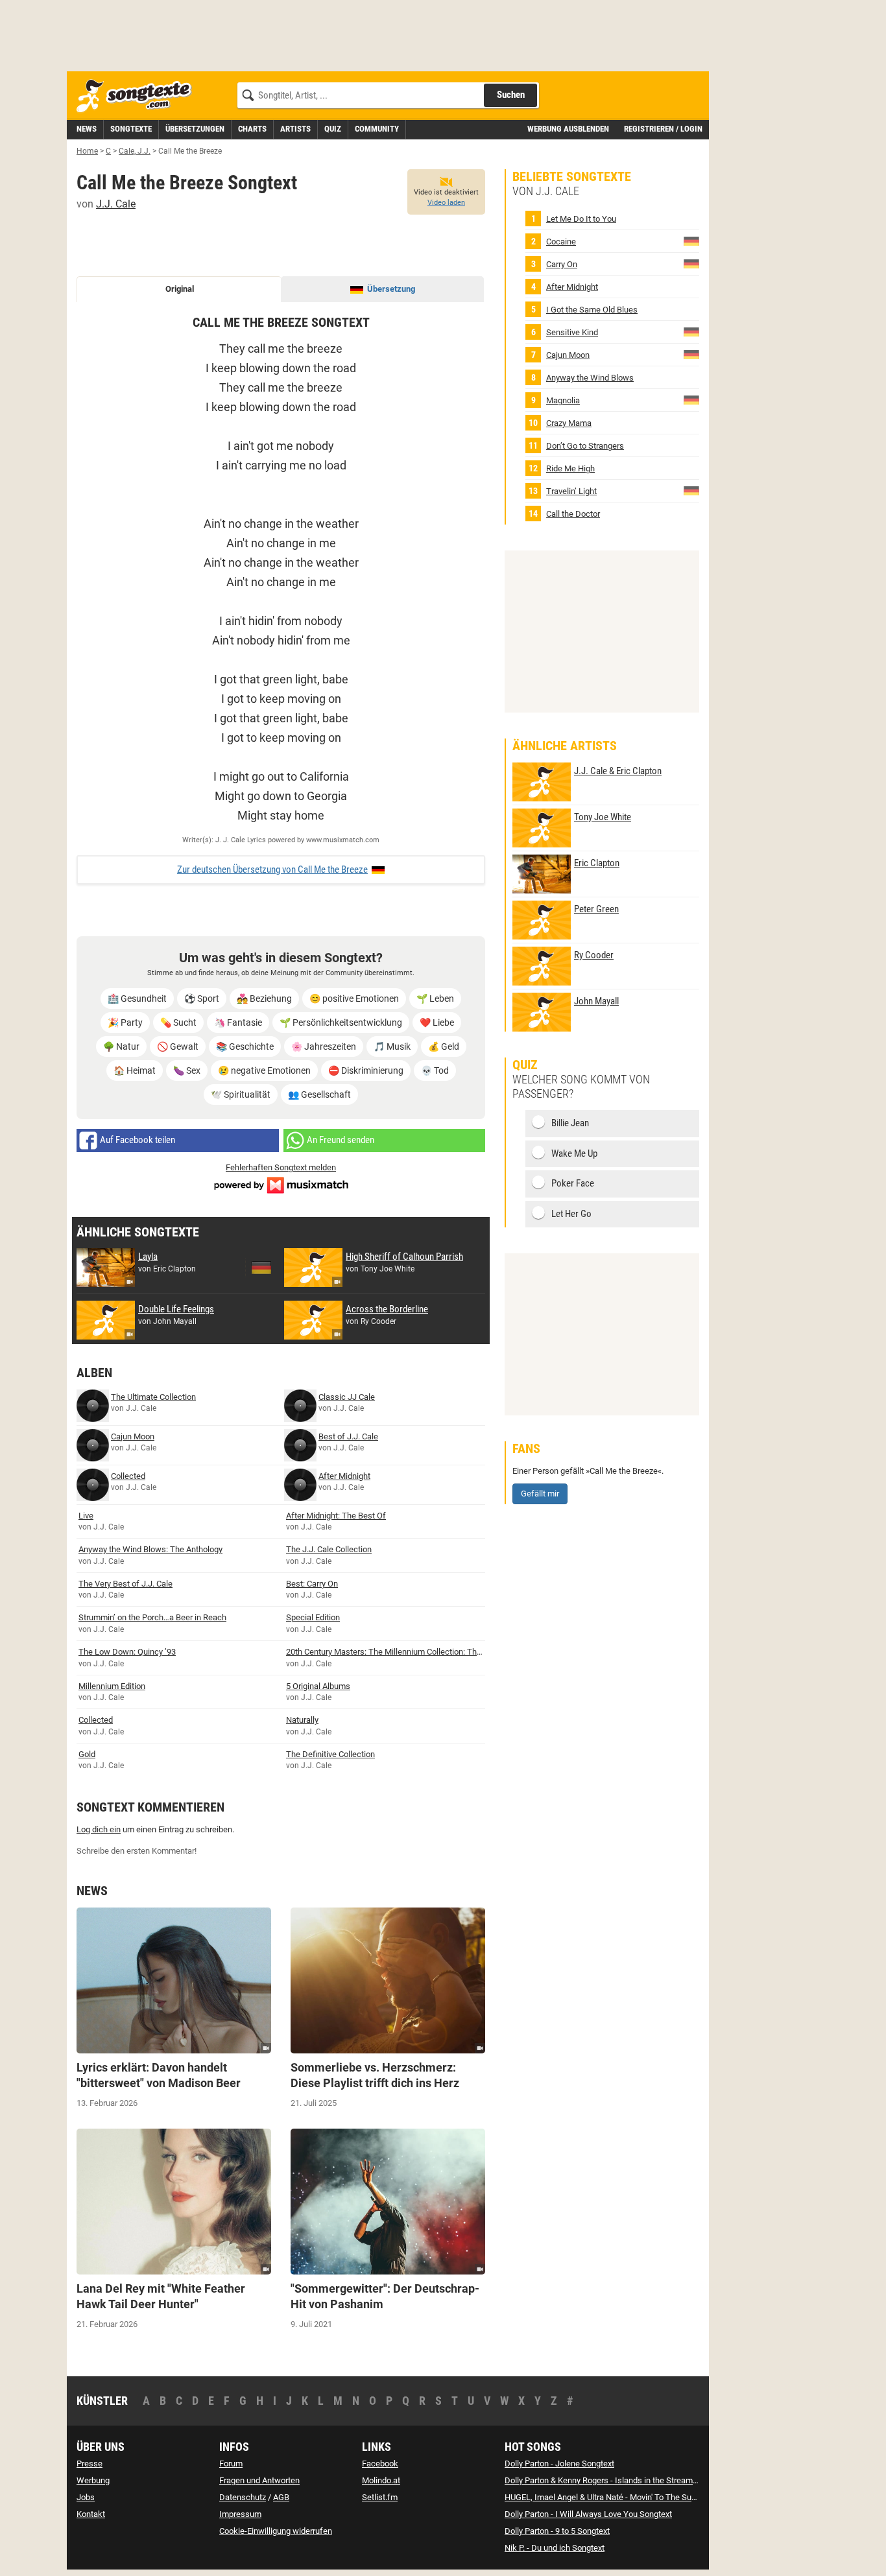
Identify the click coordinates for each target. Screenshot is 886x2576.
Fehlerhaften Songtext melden (281, 1167)
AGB (281, 2497)
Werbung (93, 2480)
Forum (231, 2464)
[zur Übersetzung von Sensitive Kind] (691, 332)
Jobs (86, 2497)
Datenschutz (243, 2497)
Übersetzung (391, 289)
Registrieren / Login (663, 129)
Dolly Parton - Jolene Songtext (559, 2464)
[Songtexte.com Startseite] (138, 96)
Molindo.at (381, 2480)
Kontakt (91, 2514)
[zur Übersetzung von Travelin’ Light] (691, 490)
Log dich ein (99, 1829)
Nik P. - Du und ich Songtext (555, 2548)
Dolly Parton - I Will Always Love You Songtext (588, 2514)
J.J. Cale (116, 204)
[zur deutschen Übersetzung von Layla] (261, 1268)
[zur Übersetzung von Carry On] (691, 264)
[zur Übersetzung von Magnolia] (691, 400)
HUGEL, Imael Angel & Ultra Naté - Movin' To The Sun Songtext (617, 2497)
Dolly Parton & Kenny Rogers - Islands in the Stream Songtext (616, 2480)
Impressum (240, 2514)
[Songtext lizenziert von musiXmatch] (281, 1184)
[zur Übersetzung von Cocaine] (691, 241)
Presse (90, 2464)
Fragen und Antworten (259, 2480)
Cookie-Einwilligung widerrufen (276, 2531)
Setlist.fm (380, 2497)
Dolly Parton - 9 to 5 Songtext (557, 2531)
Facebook (380, 2464)
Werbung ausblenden (568, 129)
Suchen (511, 95)
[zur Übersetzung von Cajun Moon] (691, 354)
